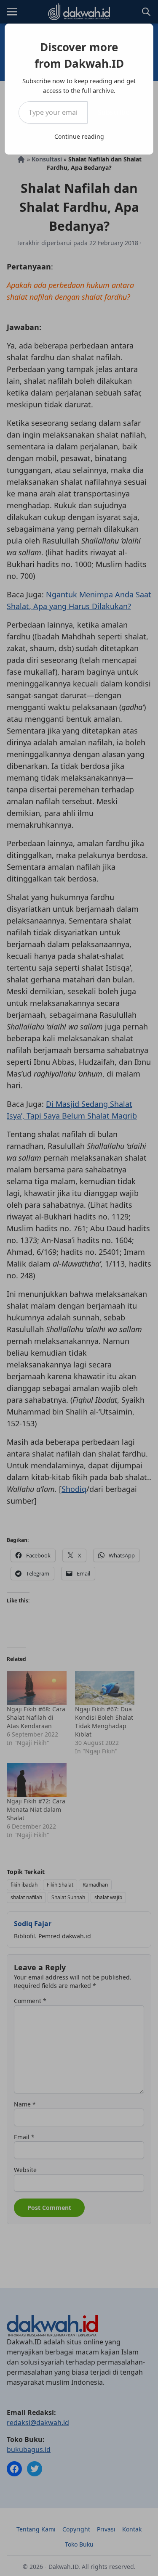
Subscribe (114, 112)
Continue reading (79, 136)
